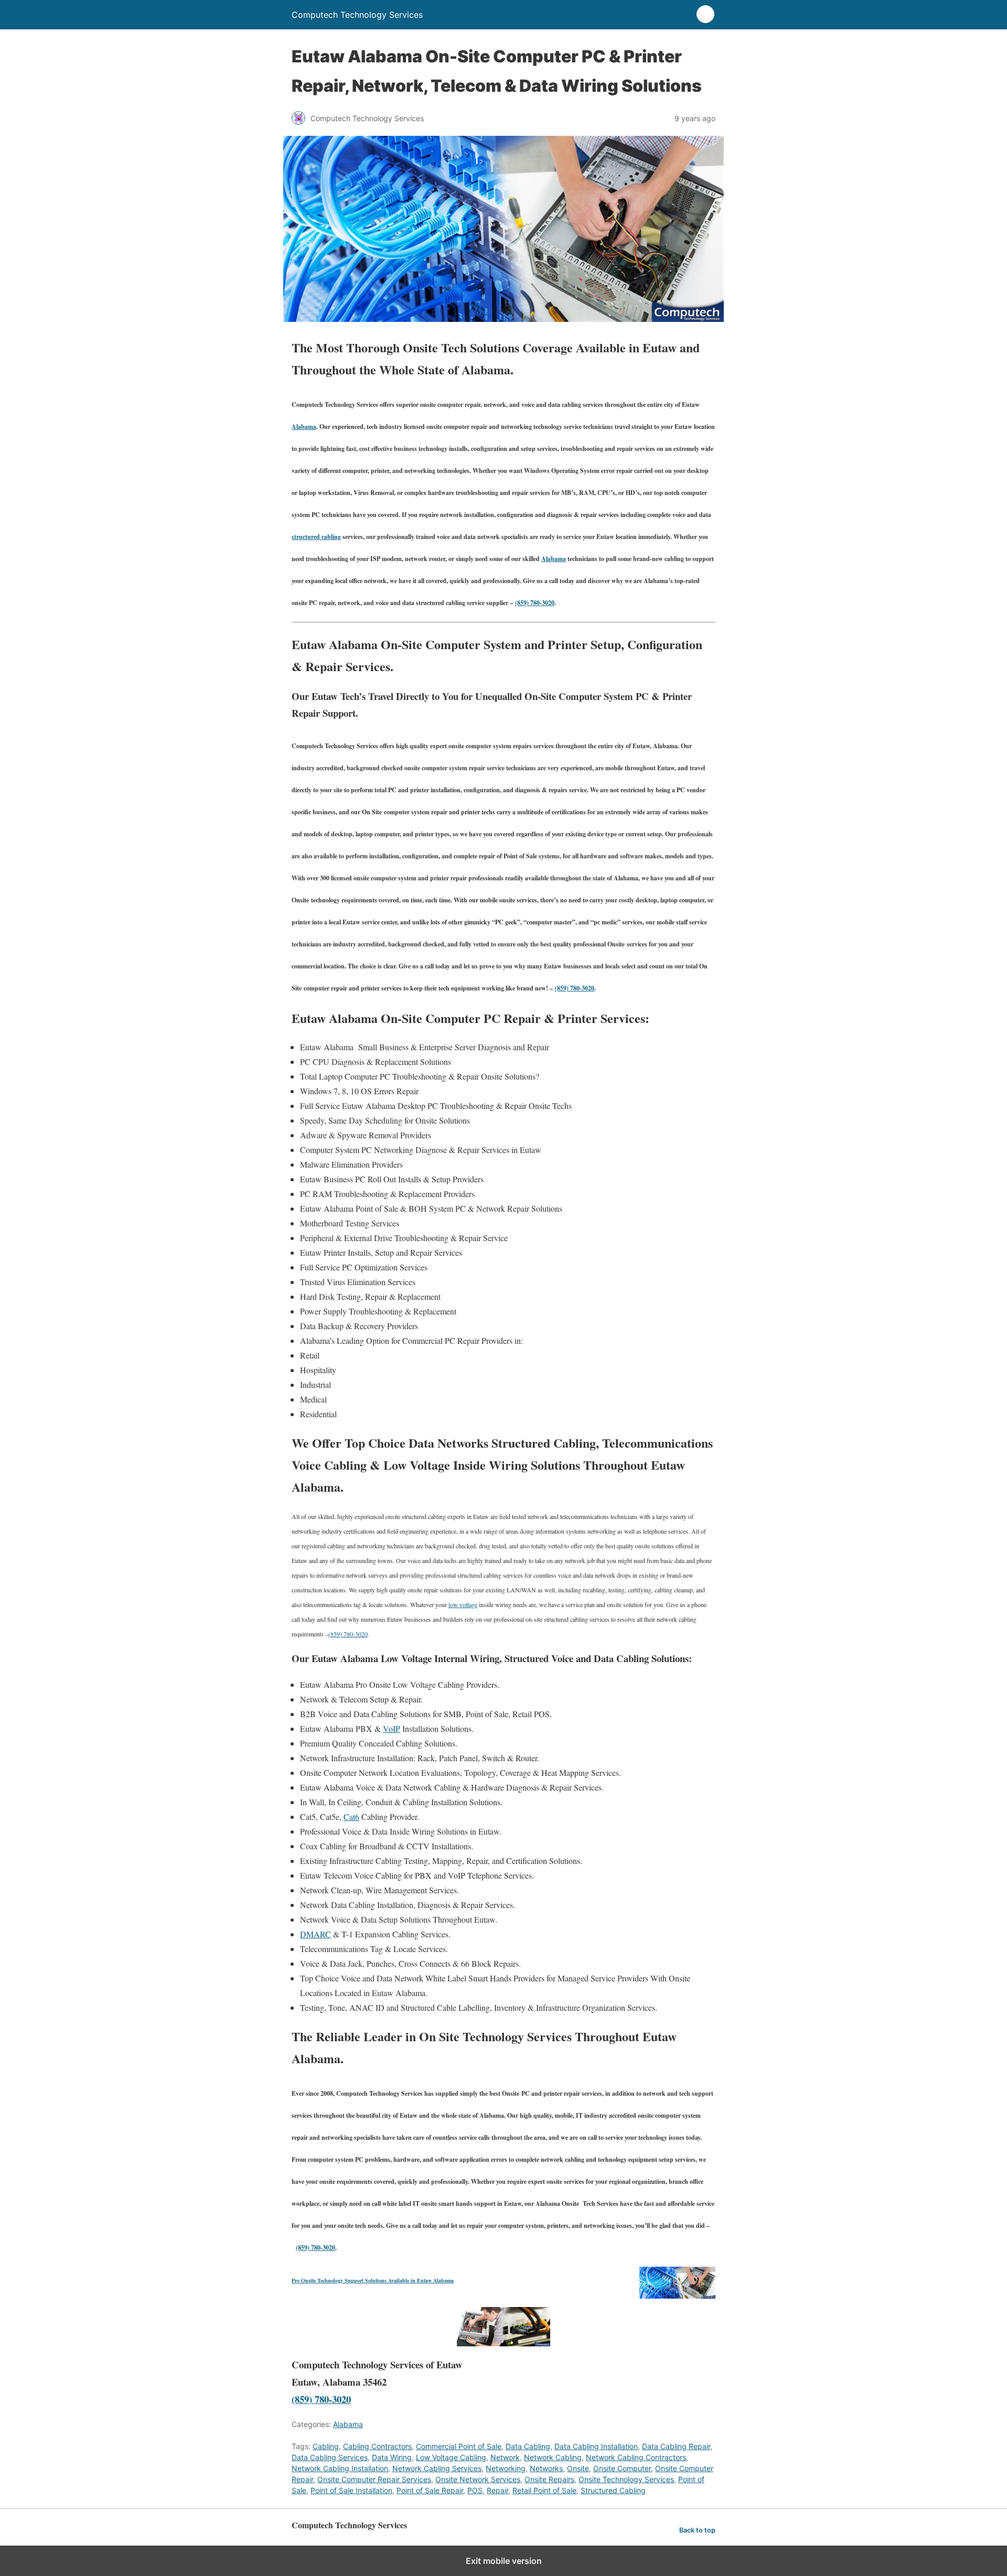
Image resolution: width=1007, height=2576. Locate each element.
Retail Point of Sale (544, 2490)
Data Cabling (528, 2446)
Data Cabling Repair (676, 2446)
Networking (506, 2468)
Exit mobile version (504, 2561)
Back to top (697, 2530)
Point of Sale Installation (351, 2490)
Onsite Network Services (478, 2479)
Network (505, 2457)
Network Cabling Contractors (636, 2457)
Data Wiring (392, 2457)
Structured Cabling (613, 2490)
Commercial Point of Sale (459, 2446)
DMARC (315, 1934)
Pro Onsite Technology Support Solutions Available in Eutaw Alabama (373, 2280)
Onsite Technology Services (626, 2479)
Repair (497, 2490)
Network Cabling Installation (340, 2468)
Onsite (578, 2468)
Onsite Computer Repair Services (374, 2479)
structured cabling (316, 537)
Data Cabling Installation (596, 2446)
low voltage (463, 1604)
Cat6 (351, 1817)
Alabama (304, 427)
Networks (546, 2468)
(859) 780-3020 (535, 603)
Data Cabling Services (330, 2457)
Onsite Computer (622, 2468)
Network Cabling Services (437, 2468)
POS (475, 2490)
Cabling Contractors (377, 2446)
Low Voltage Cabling (451, 2457)
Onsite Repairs (549, 2479)
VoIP (392, 1728)
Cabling (326, 2446)
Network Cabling (553, 2457)
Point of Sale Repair (430, 2490)
